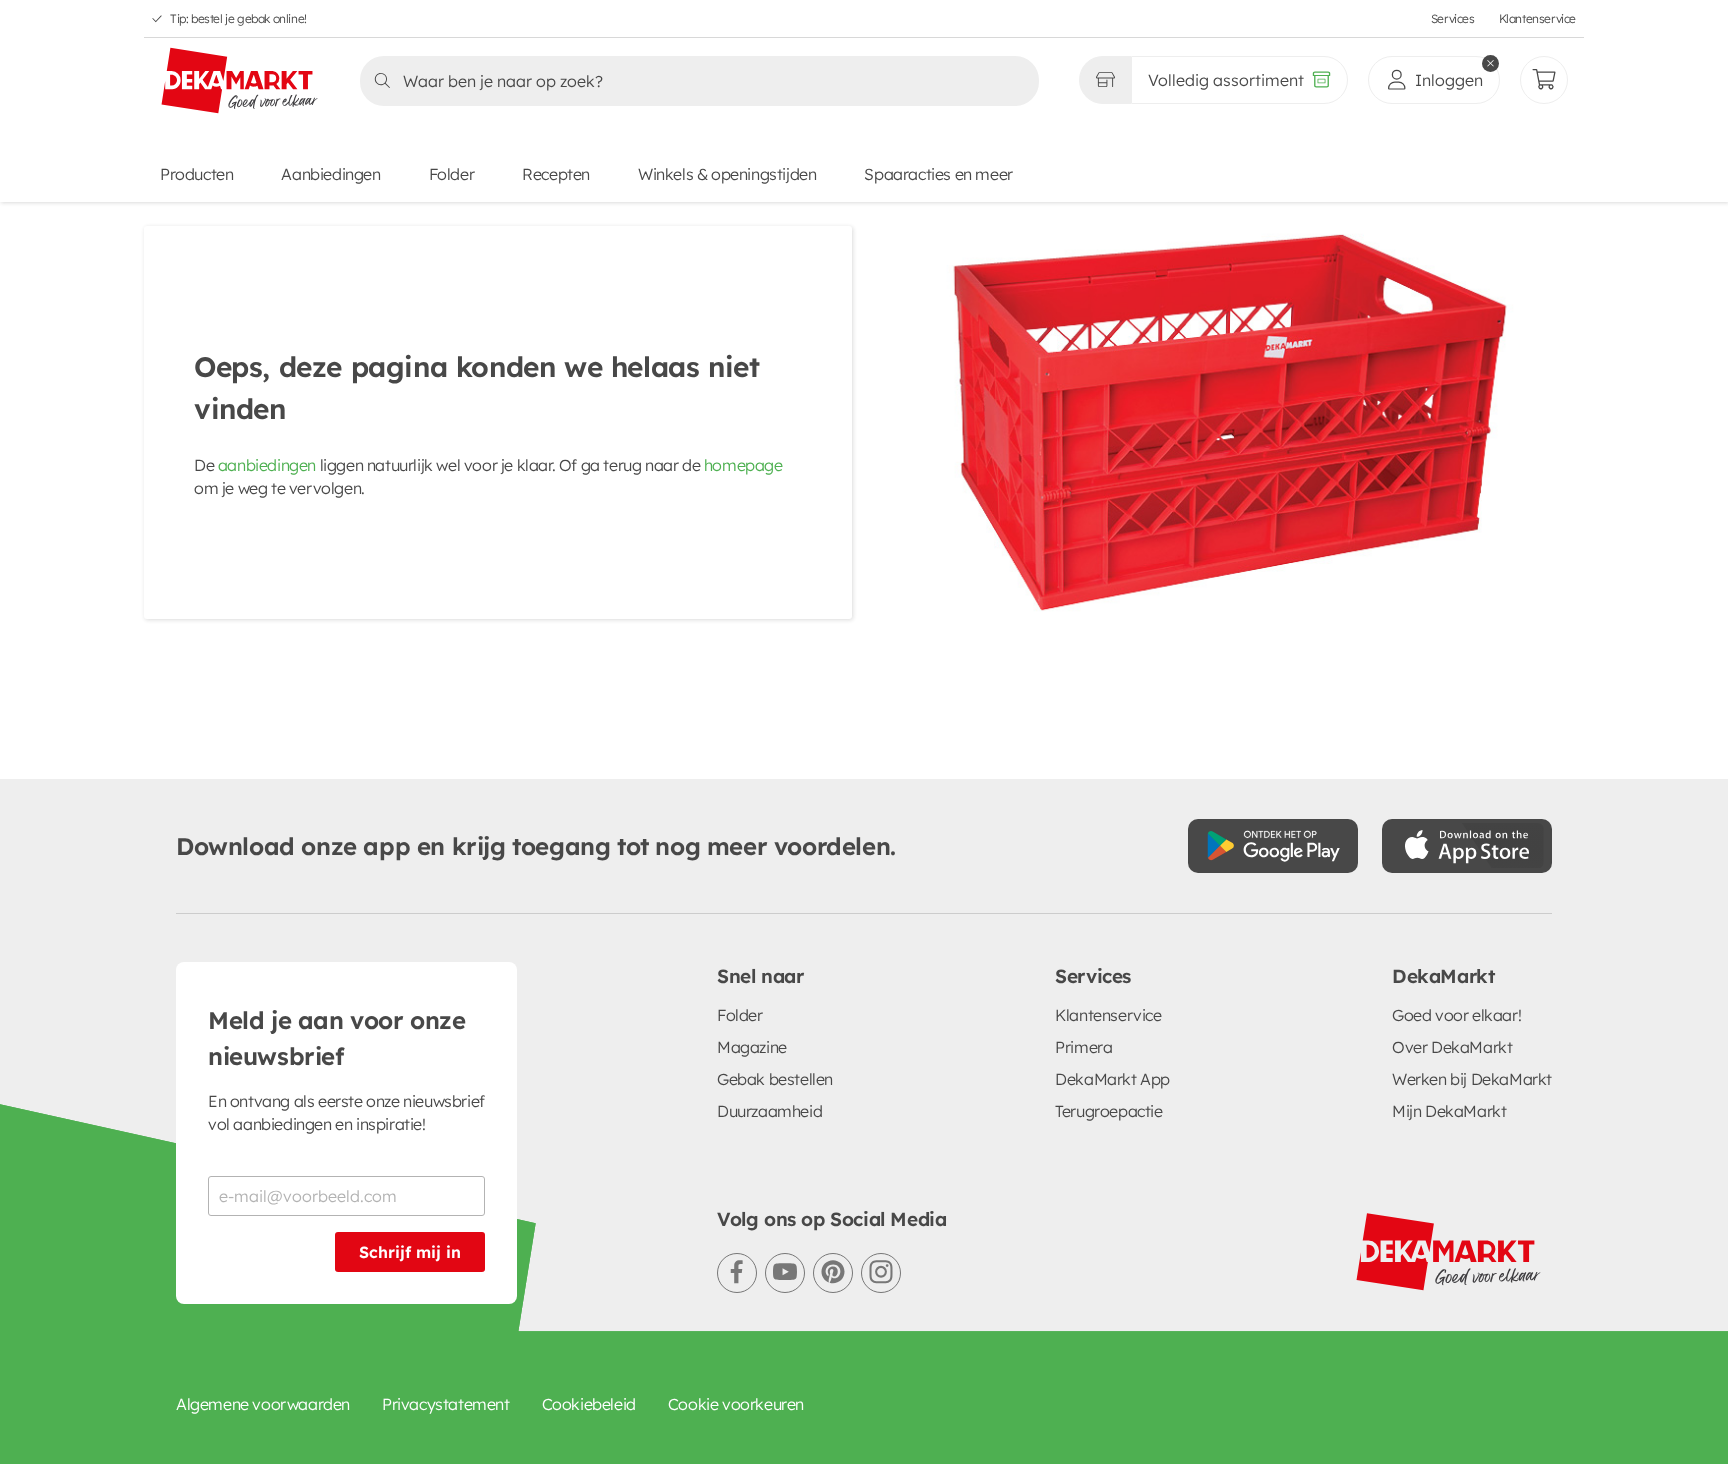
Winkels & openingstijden (727, 174)
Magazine (752, 1047)
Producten (196, 174)
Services (1453, 18)
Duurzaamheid (769, 1111)
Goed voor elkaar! (1456, 1015)
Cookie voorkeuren (736, 1404)
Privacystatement (446, 1404)
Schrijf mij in (410, 1252)
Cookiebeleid (589, 1404)
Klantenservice (1537, 18)
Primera (1083, 1047)
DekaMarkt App (1112, 1079)
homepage (743, 465)
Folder (452, 174)
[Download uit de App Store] (1467, 846)
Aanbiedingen (330, 174)
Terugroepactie (1108, 1111)
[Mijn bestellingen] (1544, 80)
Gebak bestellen (775, 1079)
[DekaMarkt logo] (240, 82)
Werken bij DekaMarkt (1472, 1079)
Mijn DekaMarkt (1449, 1111)
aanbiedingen (267, 465)
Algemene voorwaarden (263, 1404)
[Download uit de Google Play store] (1273, 846)
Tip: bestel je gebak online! (238, 18)
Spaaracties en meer (938, 174)
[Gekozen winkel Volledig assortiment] (1105, 80)
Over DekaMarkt (1452, 1047)
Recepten (556, 174)
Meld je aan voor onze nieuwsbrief (337, 1038)
